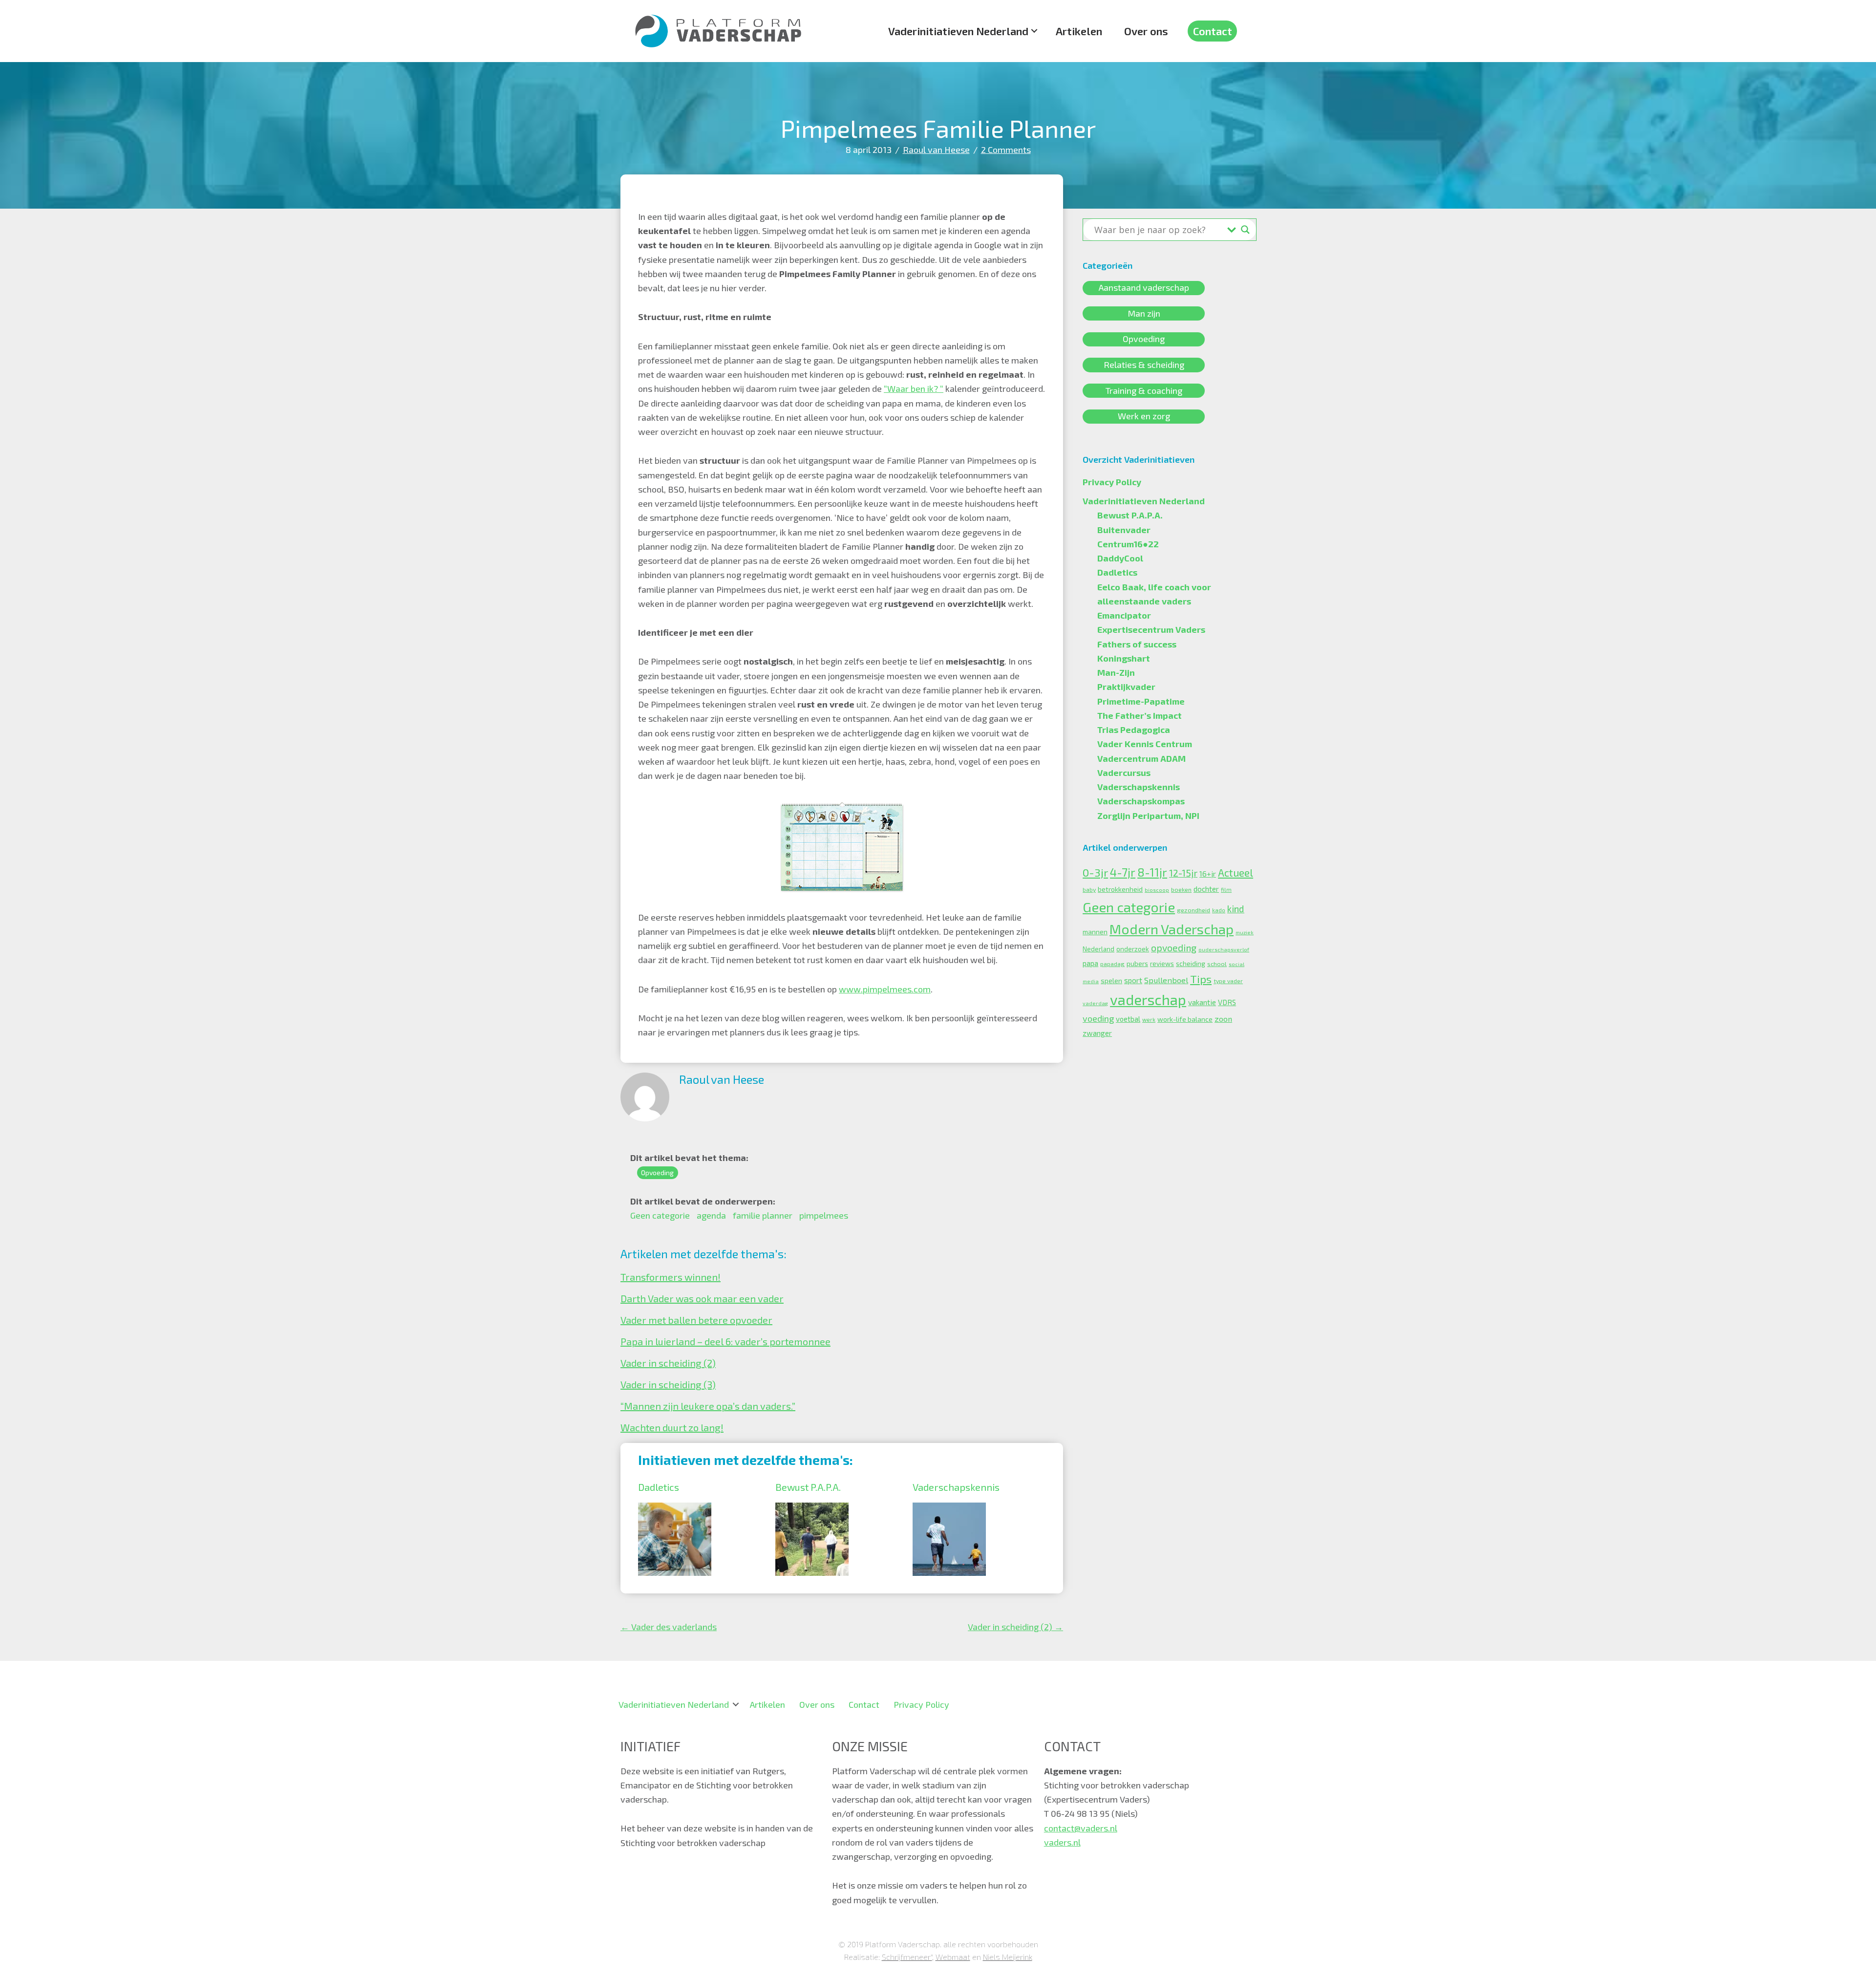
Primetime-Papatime (1141, 701)
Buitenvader (1124, 530)
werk (1149, 1020)
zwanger (1097, 1033)
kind (1236, 909)
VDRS (1227, 1002)
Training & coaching (1144, 390)
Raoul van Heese (936, 150)
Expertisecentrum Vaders (1151, 629)
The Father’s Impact (1140, 715)
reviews (1162, 964)
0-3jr (1095, 872)
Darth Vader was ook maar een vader (702, 1298)
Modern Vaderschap (1172, 929)
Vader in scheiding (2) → (1015, 1627)
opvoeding (1174, 948)
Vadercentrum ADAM (1141, 758)
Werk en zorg (1144, 416)
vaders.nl (1062, 1842)
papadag (1112, 964)
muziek (1245, 932)
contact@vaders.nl (1081, 1828)
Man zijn (1144, 313)
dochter (1206, 889)
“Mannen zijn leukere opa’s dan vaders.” (708, 1406)
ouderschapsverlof (1224, 949)
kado (1219, 910)
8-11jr (1152, 872)
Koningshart (1124, 658)
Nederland (1098, 949)
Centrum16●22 (1128, 544)
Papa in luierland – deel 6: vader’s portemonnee (725, 1341)
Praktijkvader (1126, 687)
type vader (1228, 981)
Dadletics (659, 1487)
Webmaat (953, 1957)
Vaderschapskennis (956, 1487)
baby (1089, 889)
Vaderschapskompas (1141, 801)
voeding (1098, 1018)
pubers (1137, 963)
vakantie (1202, 1002)
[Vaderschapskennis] (949, 1509)
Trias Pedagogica (1134, 730)
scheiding (1191, 963)
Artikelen (1079, 31)
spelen (1111, 980)
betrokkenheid (1120, 889)
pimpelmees (824, 1215)
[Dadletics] (675, 1509)
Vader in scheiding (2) (668, 1363)
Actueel (1236, 872)
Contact (1213, 31)
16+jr (1208, 874)
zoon (1223, 1019)
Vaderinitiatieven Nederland (958, 31)
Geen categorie (660, 1215)
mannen (1095, 932)
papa (1090, 963)
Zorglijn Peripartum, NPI (1148, 816)
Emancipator (1124, 615)
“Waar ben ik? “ (914, 388)
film (1226, 890)
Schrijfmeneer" (907, 1957)
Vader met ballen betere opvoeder (696, 1320)
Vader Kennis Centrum (1145, 744)
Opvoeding (657, 1173)
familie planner (763, 1215)
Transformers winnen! (671, 1277)
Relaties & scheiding (1144, 365)
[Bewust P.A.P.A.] (812, 1509)
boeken (1181, 889)
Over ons (1146, 31)
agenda (711, 1215)
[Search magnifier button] (1245, 230)
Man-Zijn (1116, 672)
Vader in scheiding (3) (668, 1384)
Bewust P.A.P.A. (808, 1487)
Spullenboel (1166, 980)
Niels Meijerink (1008, 1957)
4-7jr (1123, 872)
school (1217, 964)
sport (1133, 980)
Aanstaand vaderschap (1144, 288)
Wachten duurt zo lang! (672, 1427)
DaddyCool (1120, 558)
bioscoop (1157, 890)
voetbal (1128, 1019)
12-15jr (1183, 873)
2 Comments (1006, 150)
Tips (1201, 979)
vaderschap (1148, 1000)
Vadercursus (1124, 773)
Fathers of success (1137, 644)
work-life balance (1185, 1019)
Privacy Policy (1112, 482)
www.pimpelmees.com (885, 989)
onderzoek (1133, 949)
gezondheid (1194, 910)
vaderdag (1095, 1003)
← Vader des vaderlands (669, 1627)
